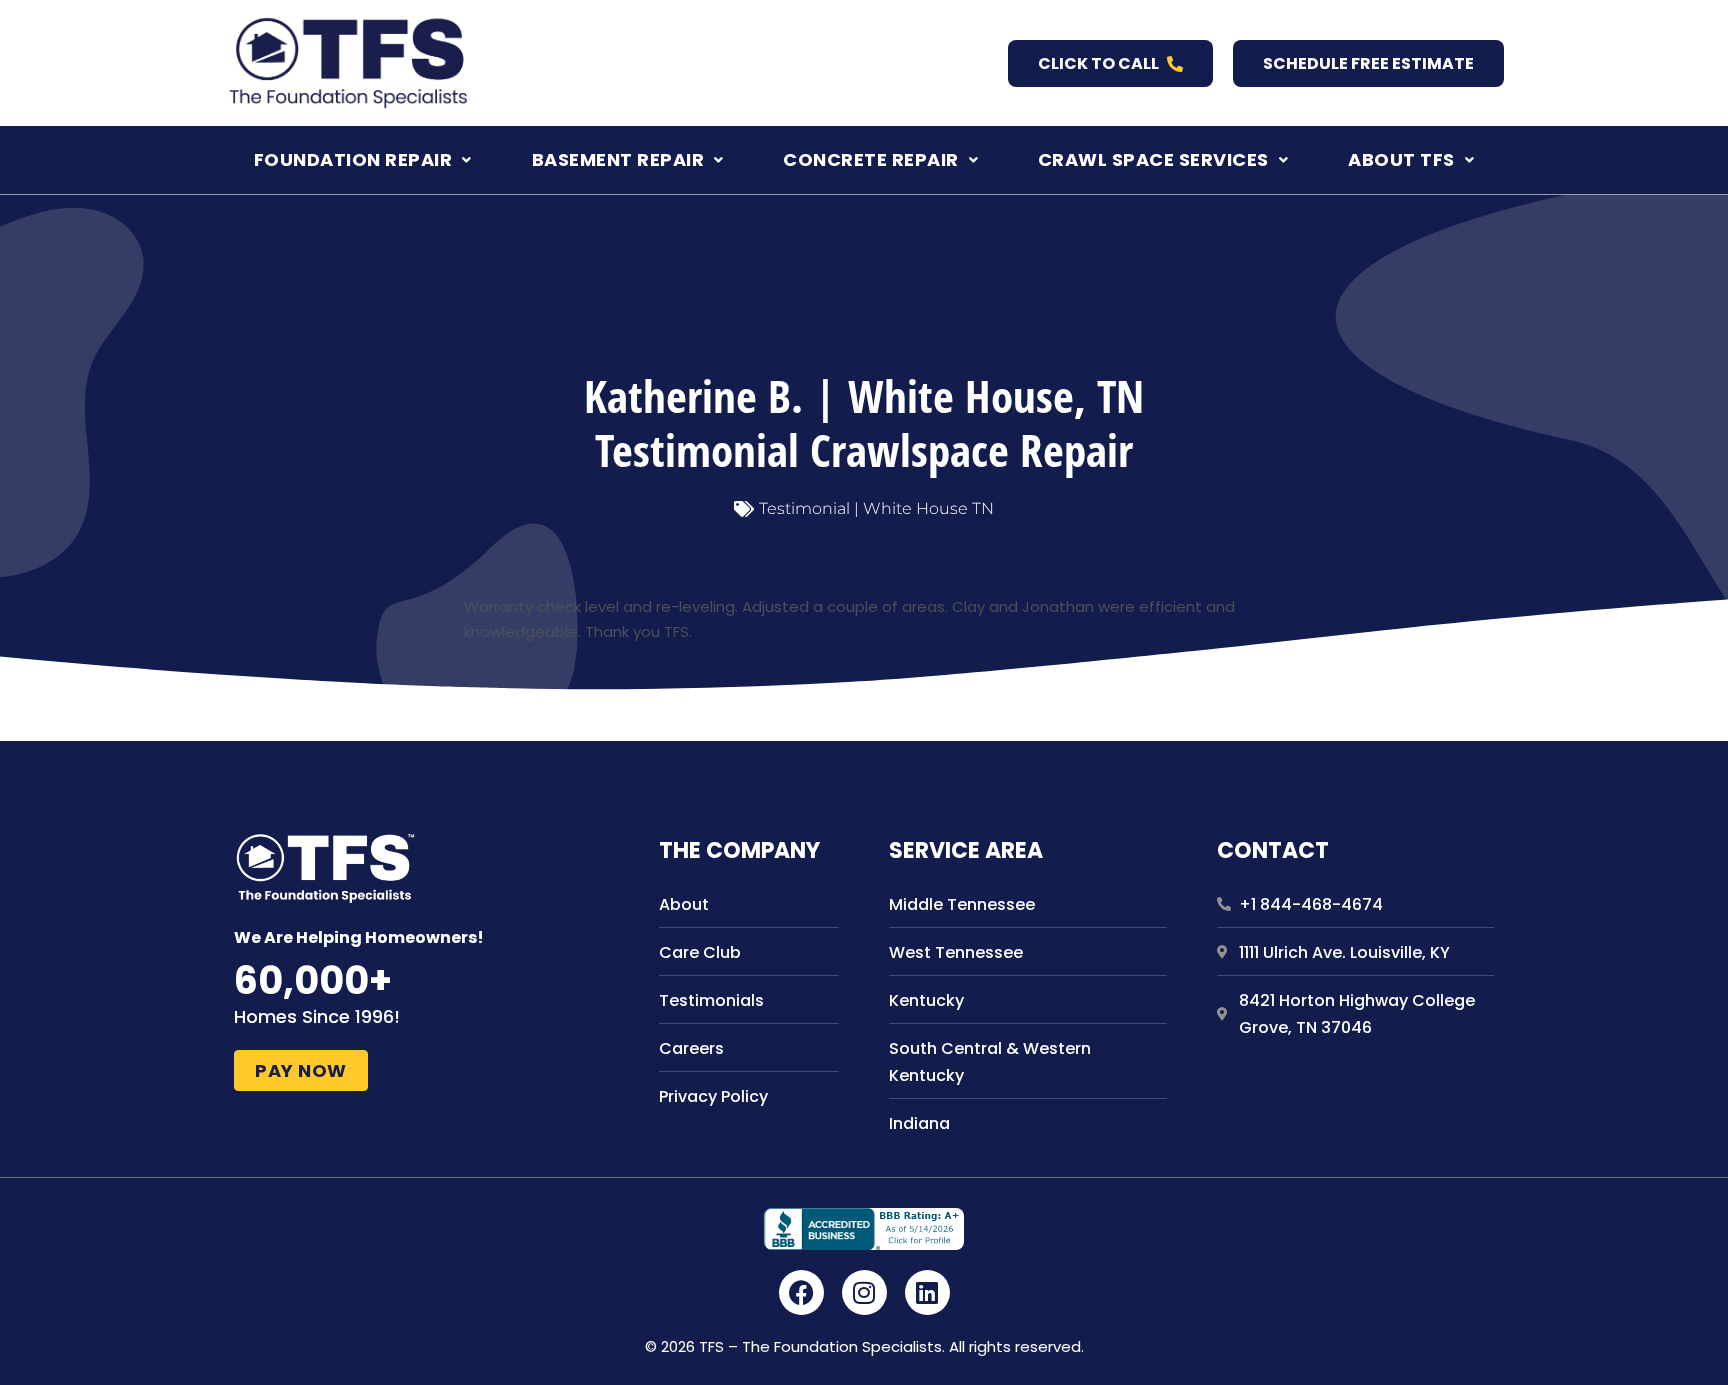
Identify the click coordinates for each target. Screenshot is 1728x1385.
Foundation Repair (353, 159)
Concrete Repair (871, 159)
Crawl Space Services (1153, 159)
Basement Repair (618, 159)
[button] (363, 160)
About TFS (1401, 159)
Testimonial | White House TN (876, 508)
